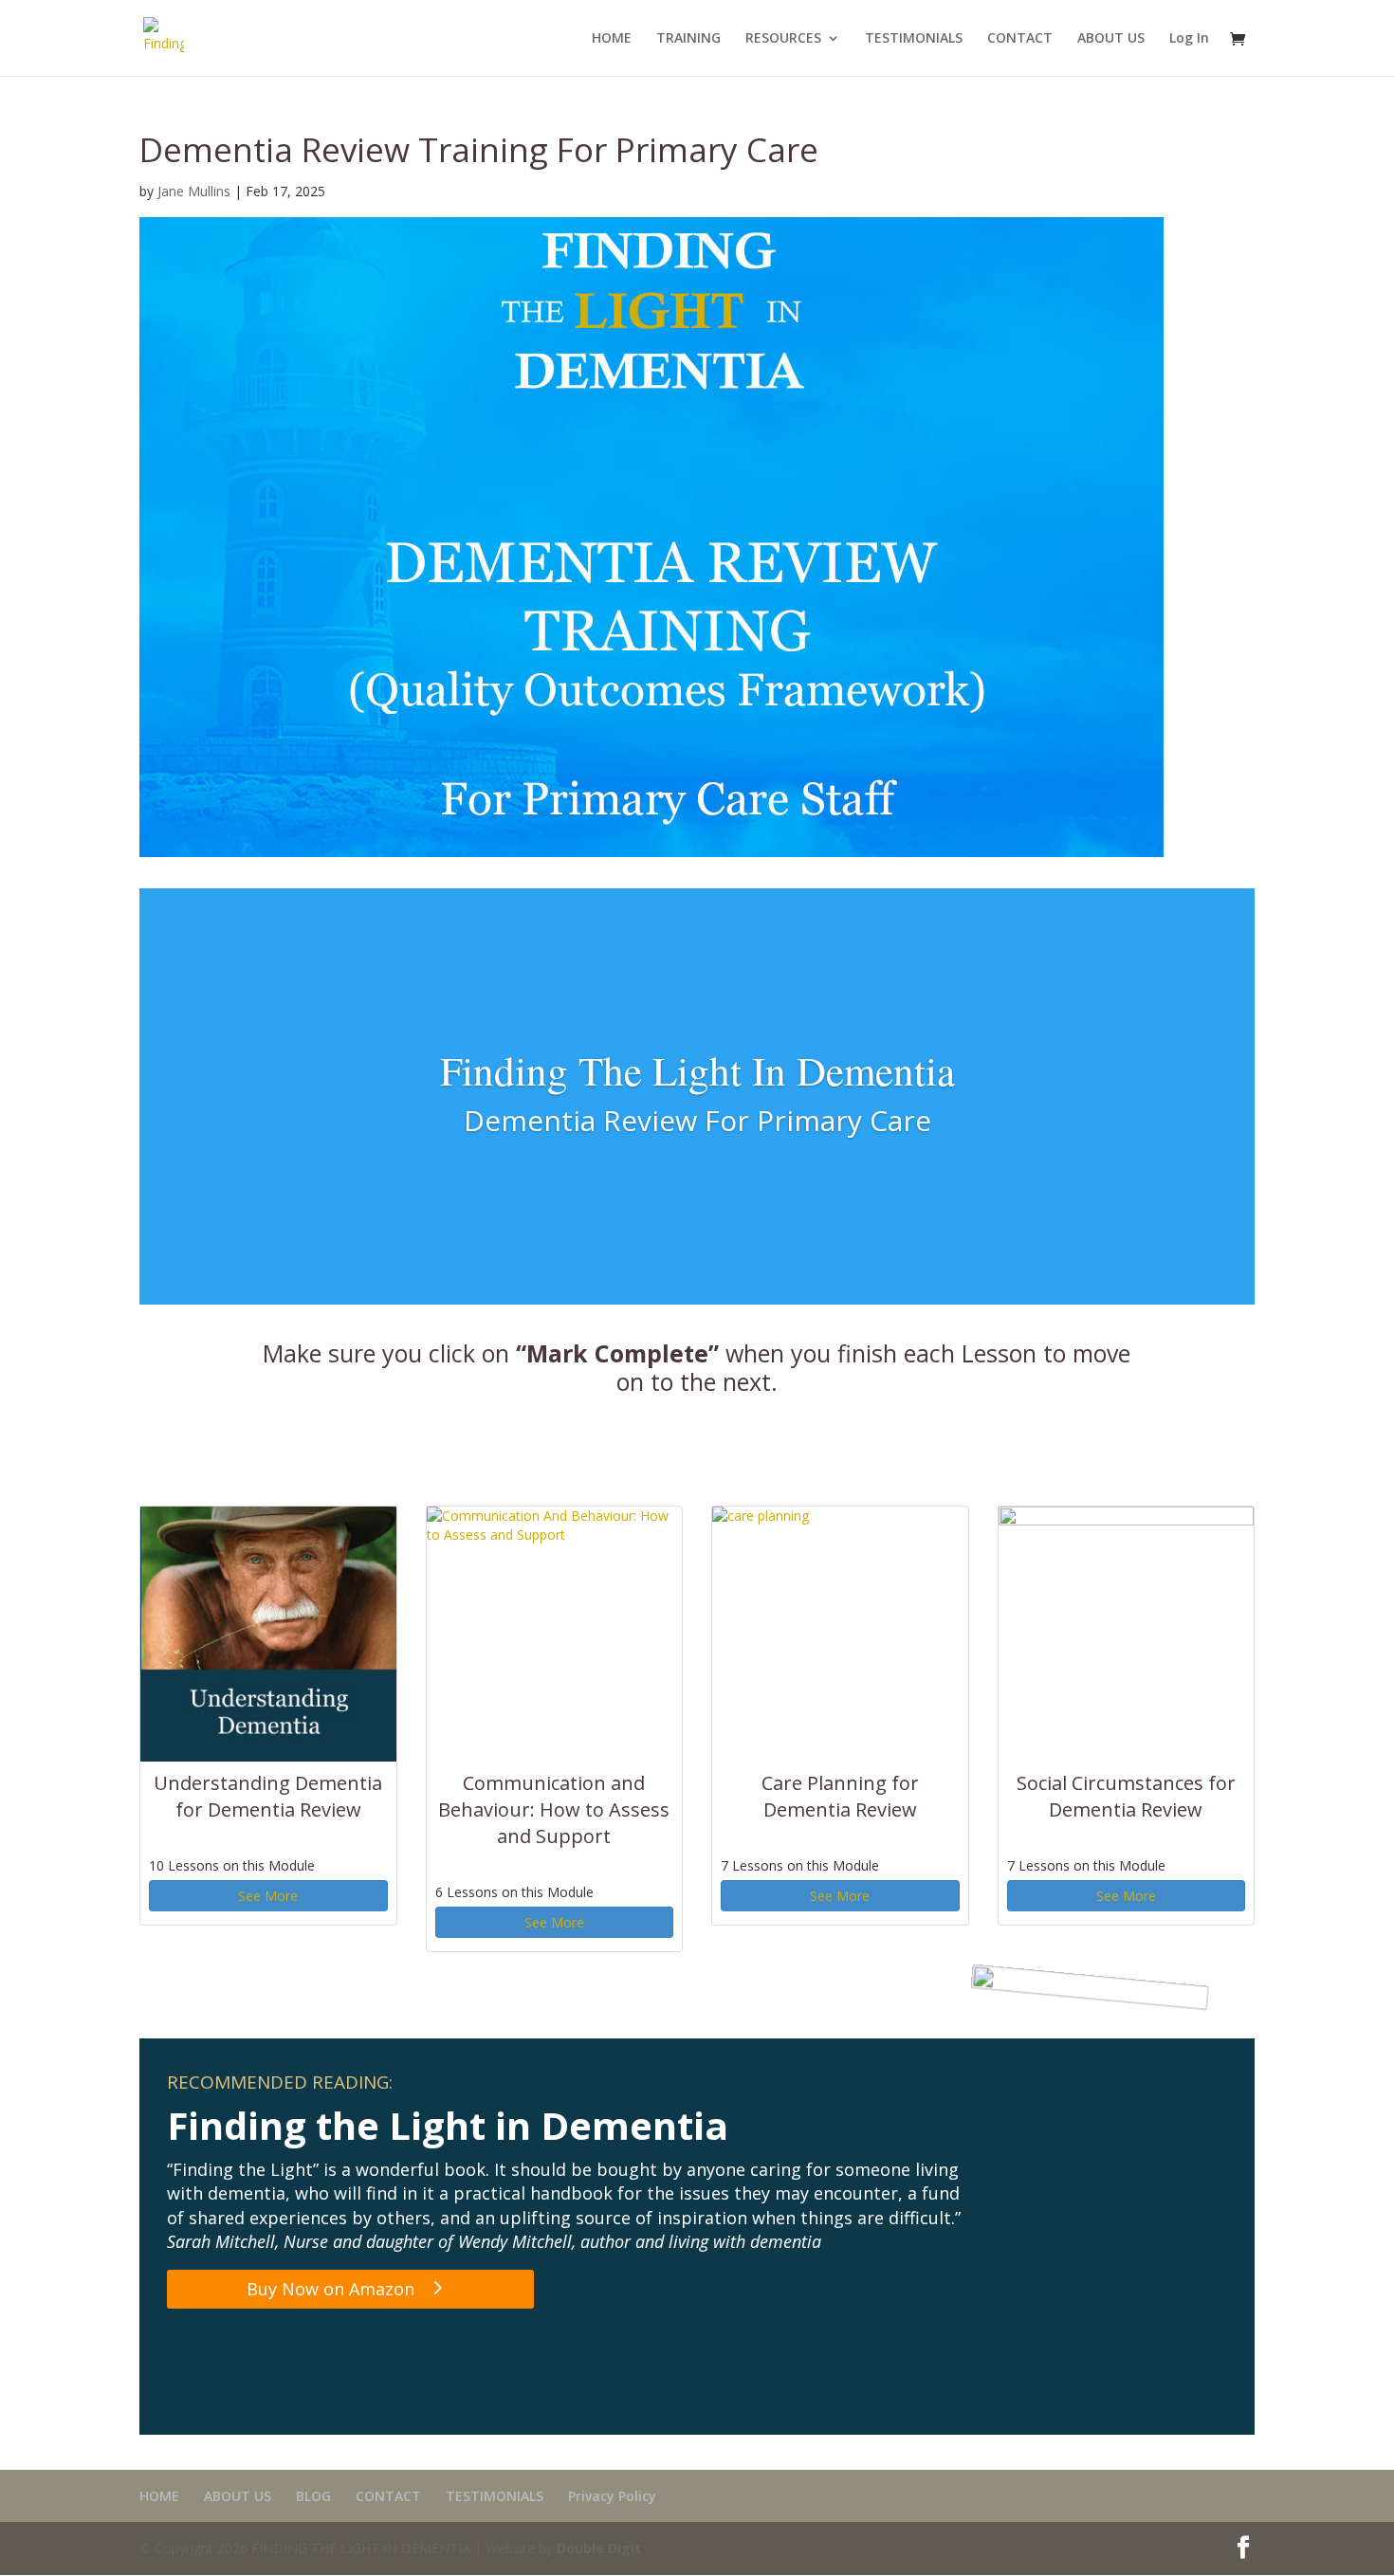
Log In (1189, 39)
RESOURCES (783, 39)
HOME (612, 39)
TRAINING (688, 39)
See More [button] (268, 1896)
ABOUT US (1111, 39)
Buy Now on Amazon (330, 2289)
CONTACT (1020, 39)
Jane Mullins (194, 191)
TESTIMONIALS (914, 39)
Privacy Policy (612, 2496)
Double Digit (599, 2548)
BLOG (313, 2496)
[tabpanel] (697, 1656)
